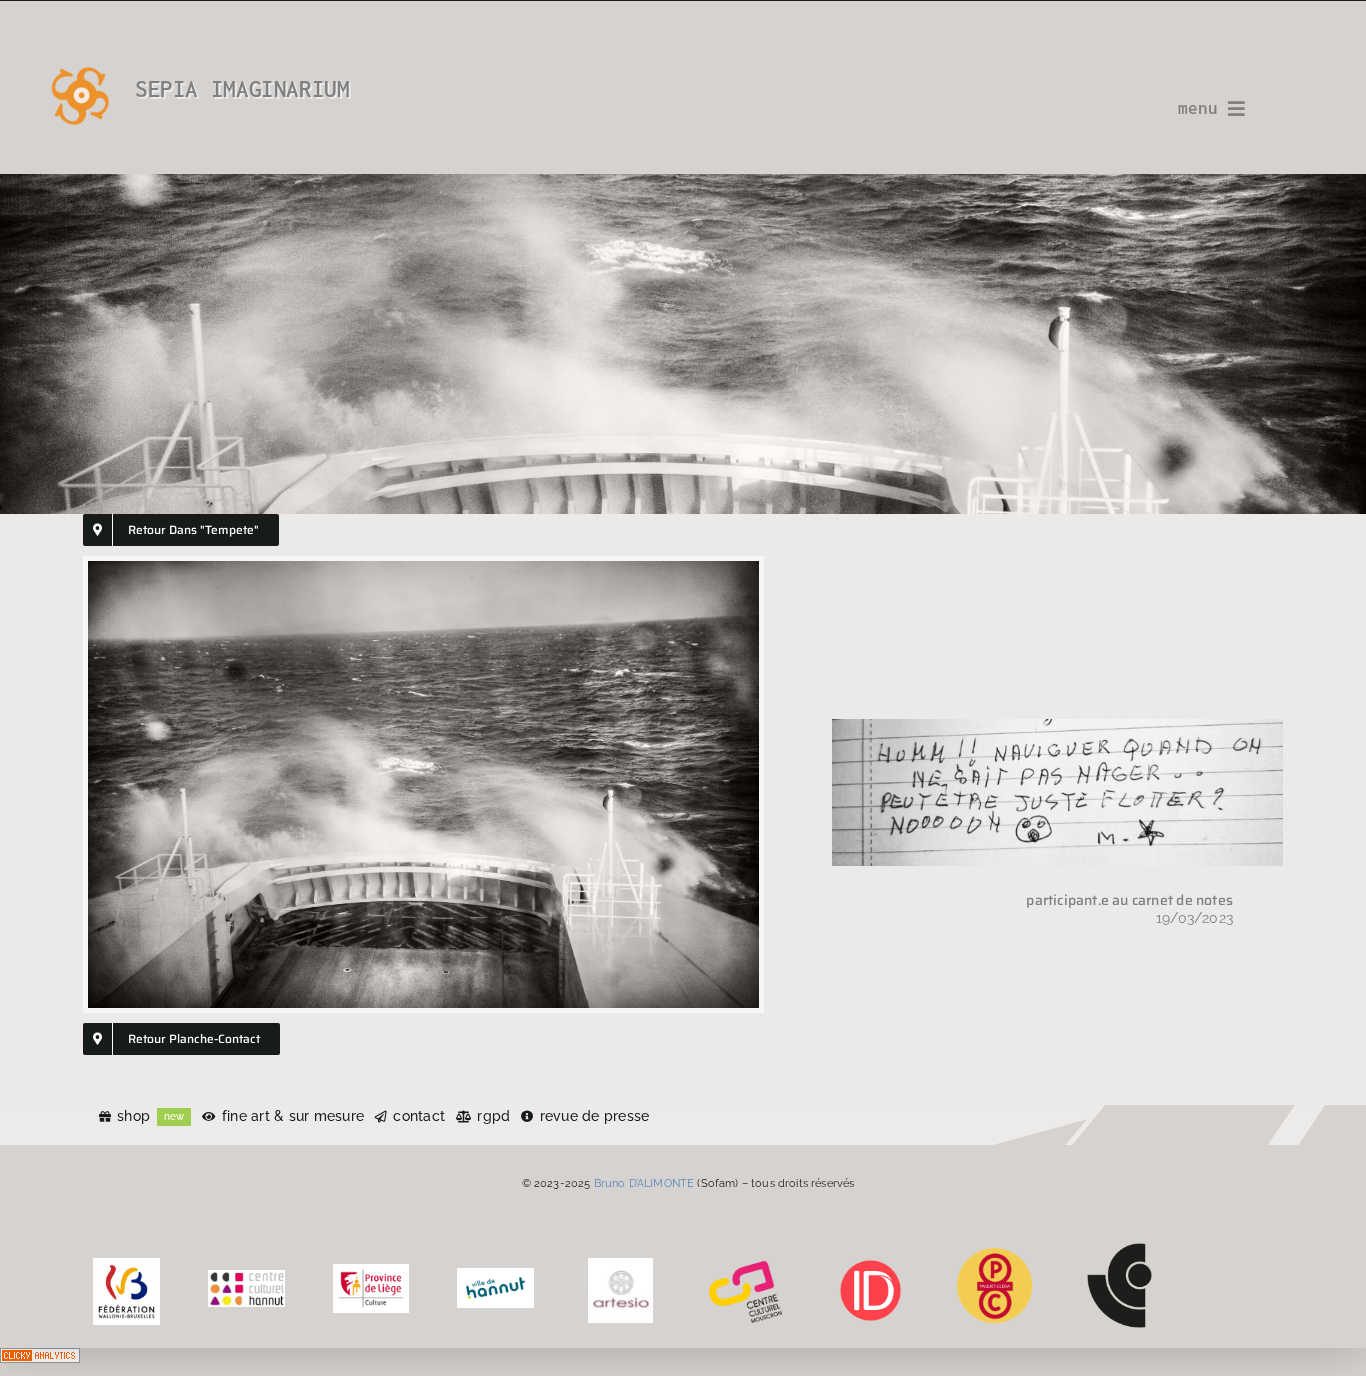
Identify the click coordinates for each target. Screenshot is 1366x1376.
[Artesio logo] (620, 1265)
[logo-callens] (1119, 1250)
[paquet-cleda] (994, 1255)
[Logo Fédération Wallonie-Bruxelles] (126, 1265)
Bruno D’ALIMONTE (644, 1183)
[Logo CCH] (246, 1277)
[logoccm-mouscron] (745, 1265)
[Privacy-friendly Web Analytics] (40, 1362)
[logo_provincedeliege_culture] (371, 1271)
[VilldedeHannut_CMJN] (495, 1275)
